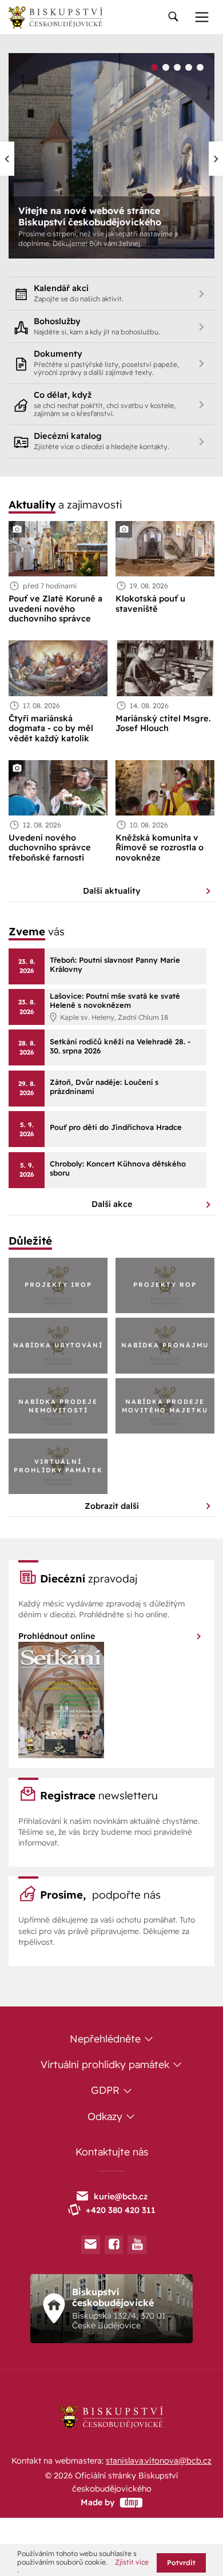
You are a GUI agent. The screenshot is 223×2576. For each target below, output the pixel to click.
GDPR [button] (107, 2090)
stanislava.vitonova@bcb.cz (159, 2461)
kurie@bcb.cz (121, 2197)
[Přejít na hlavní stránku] (55, 17)
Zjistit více (132, 2562)
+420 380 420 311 (121, 2210)
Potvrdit (181, 2563)
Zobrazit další (112, 1506)
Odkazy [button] (106, 2116)
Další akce (112, 1204)
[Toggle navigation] (173, 17)
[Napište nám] (91, 2245)
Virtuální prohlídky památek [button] (106, 2064)
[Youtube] (137, 2245)
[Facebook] (114, 2245)
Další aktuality (112, 891)
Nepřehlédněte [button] (107, 2038)
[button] (154, 69)
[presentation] (7, 159)
